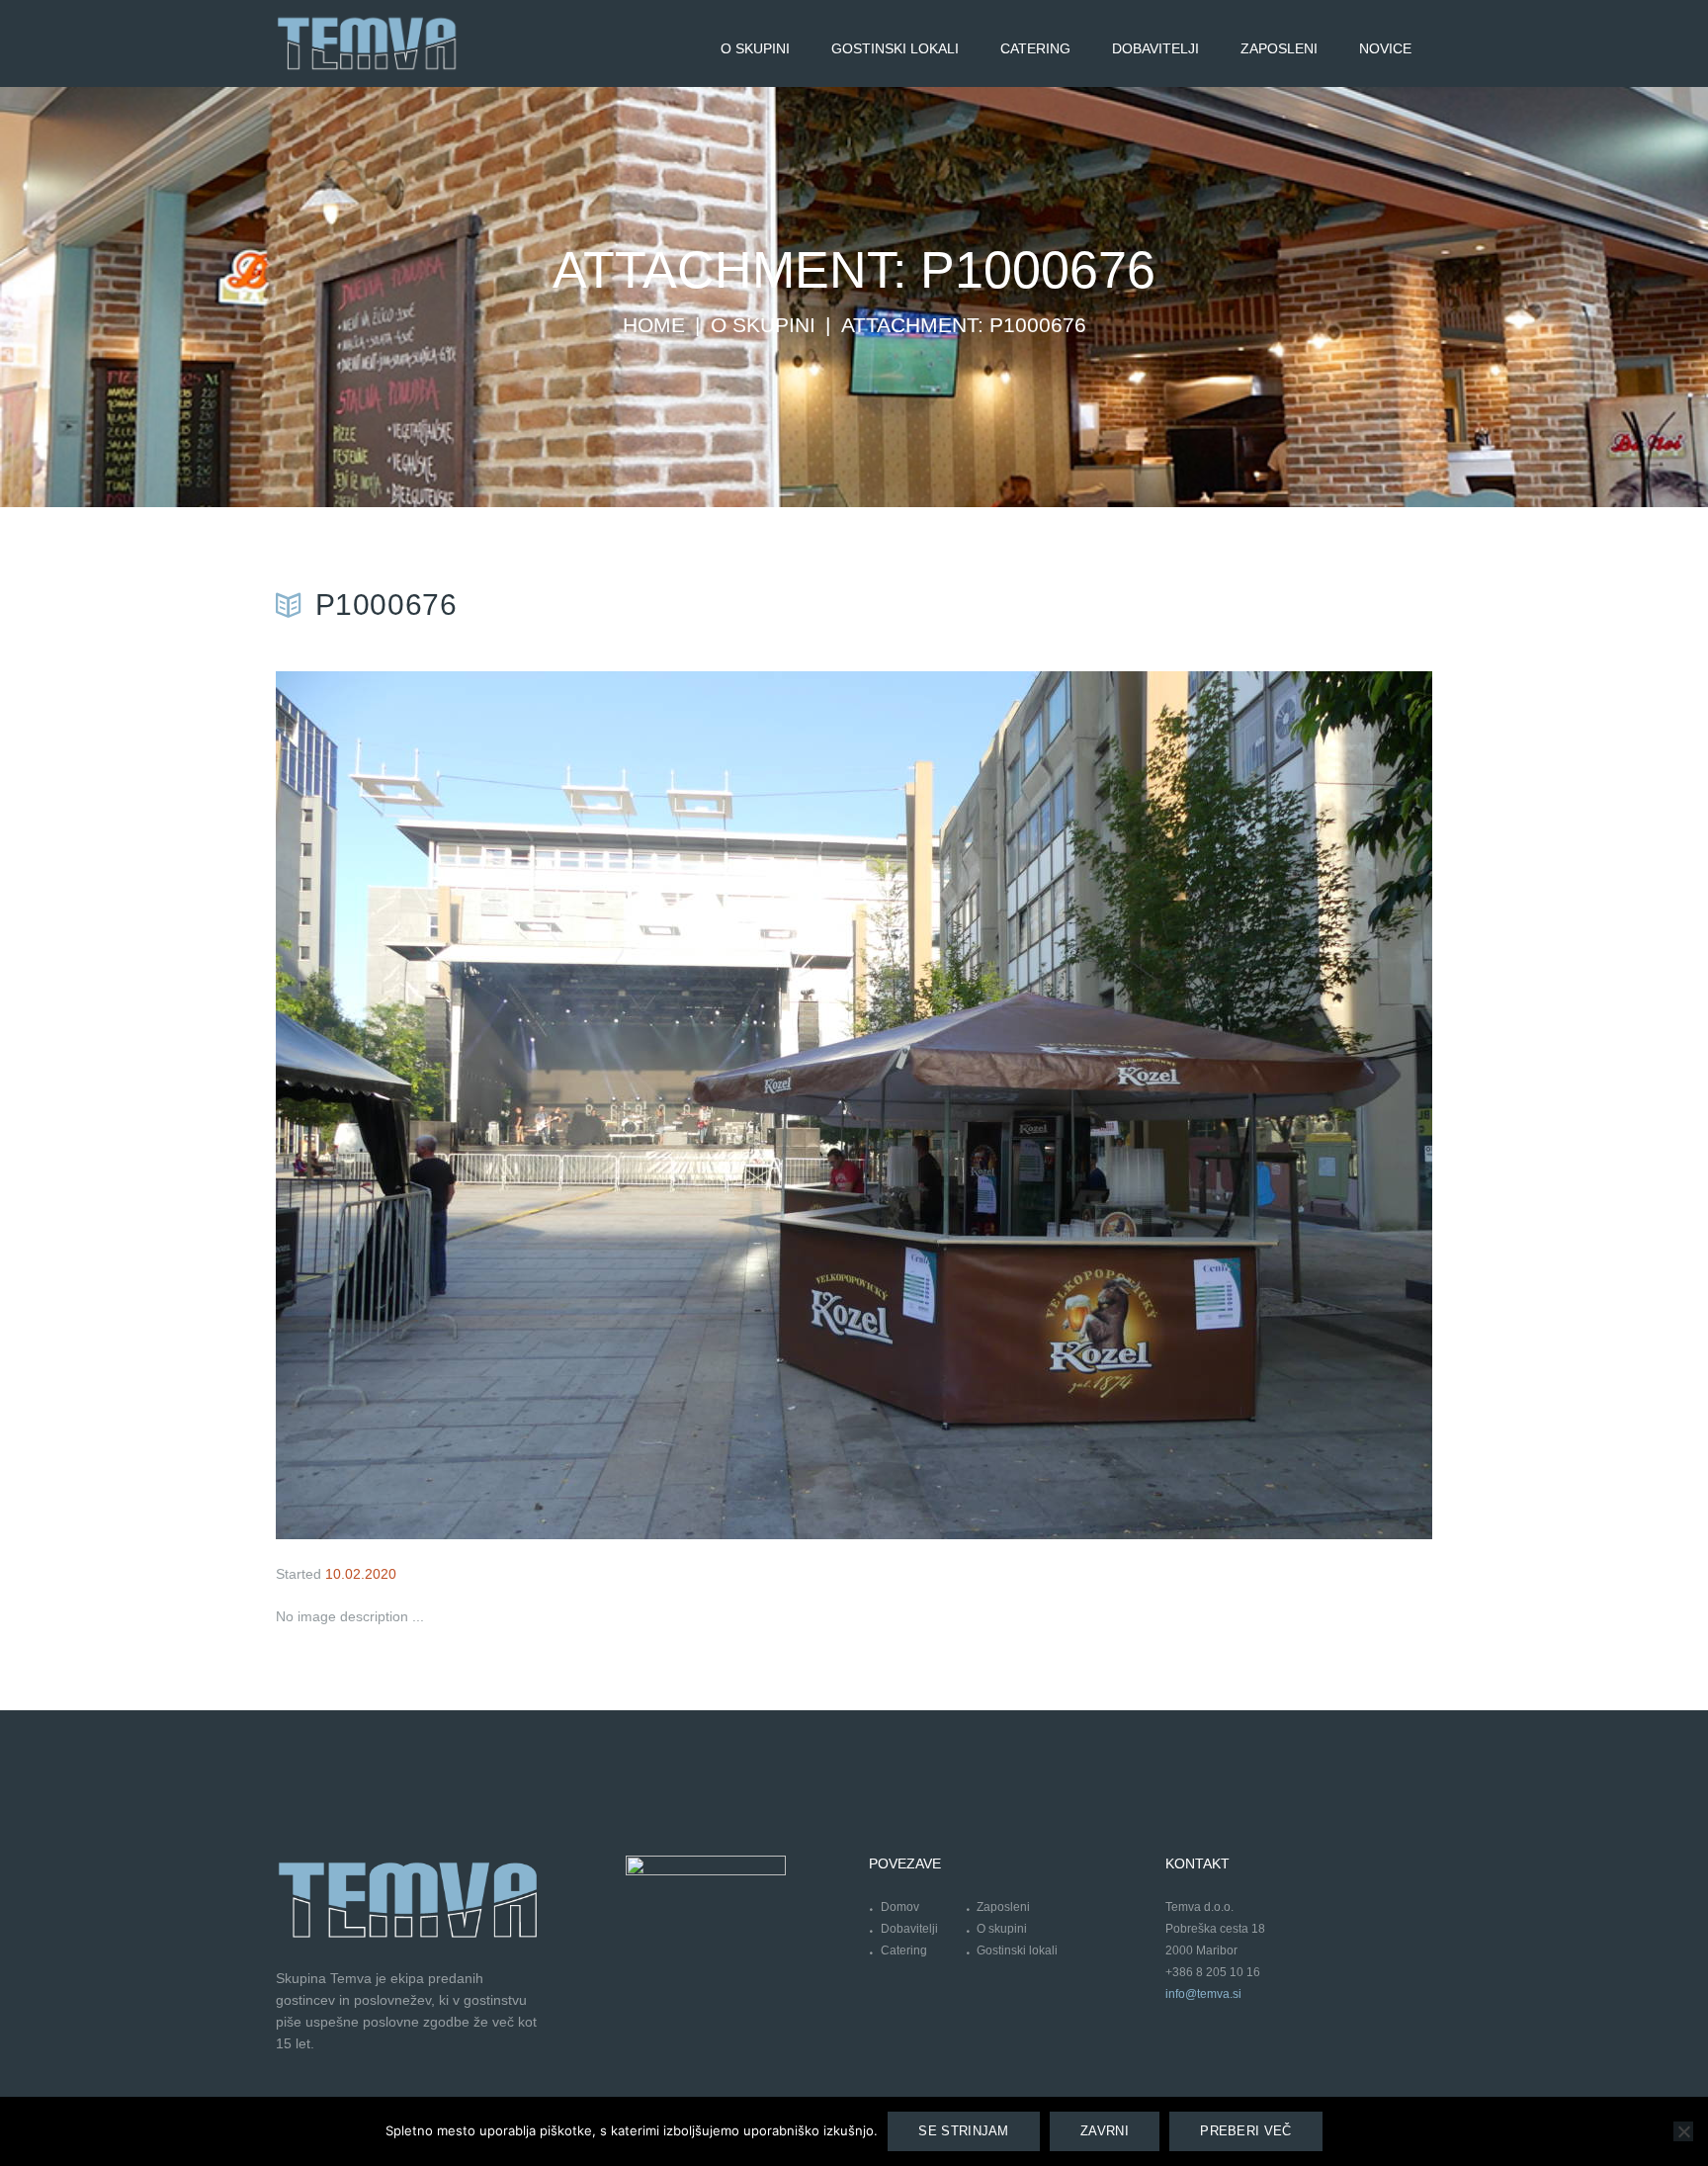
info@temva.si (1203, 1994)
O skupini (763, 325)
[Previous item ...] (565, 1105)
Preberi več (1245, 2131)
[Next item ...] (1143, 1105)
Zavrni (1105, 2131)
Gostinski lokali (1017, 1950)
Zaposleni (1003, 1907)
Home (654, 325)
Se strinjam (963, 2131)
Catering (904, 1950)
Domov (900, 1907)
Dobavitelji (909, 1929)
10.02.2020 (361, 1574)
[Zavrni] (1683, 2131)
